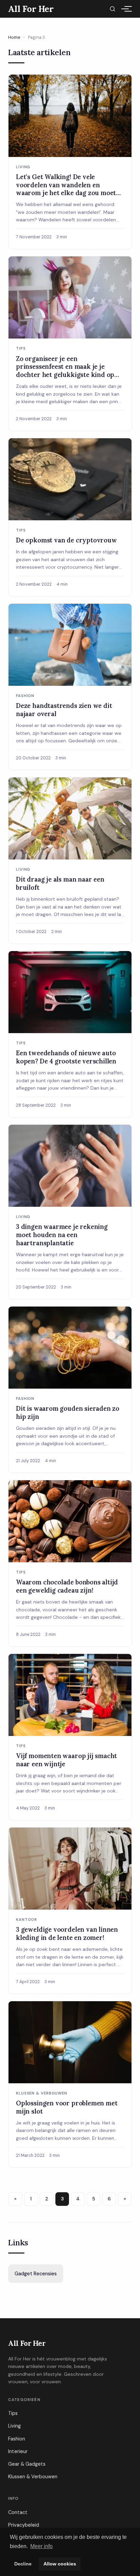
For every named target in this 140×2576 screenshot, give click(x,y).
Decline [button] (23, 2564)
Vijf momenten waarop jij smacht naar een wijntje (66, 1760)
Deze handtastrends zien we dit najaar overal (64, 710)
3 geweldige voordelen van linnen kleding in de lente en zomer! (67, 1933)
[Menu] (125, 9)
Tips (13, 2413)
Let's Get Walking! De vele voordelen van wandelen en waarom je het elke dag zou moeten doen (70, 189)
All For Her (27, 2343)
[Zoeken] (112, 9)
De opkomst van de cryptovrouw (66, 540)
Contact (18, 2512)
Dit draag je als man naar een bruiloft (60, 883)
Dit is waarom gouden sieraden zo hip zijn (68, 1412)
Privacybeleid (24, 2525)
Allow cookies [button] (60, 2564)
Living (14, 2426)
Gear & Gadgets (27, 2464)
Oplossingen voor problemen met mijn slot (67, 2107)
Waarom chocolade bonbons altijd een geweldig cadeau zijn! (67, 1586)
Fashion (17, 2439)
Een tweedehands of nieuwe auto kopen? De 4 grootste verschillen (66, 1057)
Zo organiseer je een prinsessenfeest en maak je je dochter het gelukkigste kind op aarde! (65, 371)
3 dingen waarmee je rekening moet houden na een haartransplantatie (62, 1235)
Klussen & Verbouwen (33, 2477)
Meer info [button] (41, 2546)
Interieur (18, 2451)
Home (14, 37)
